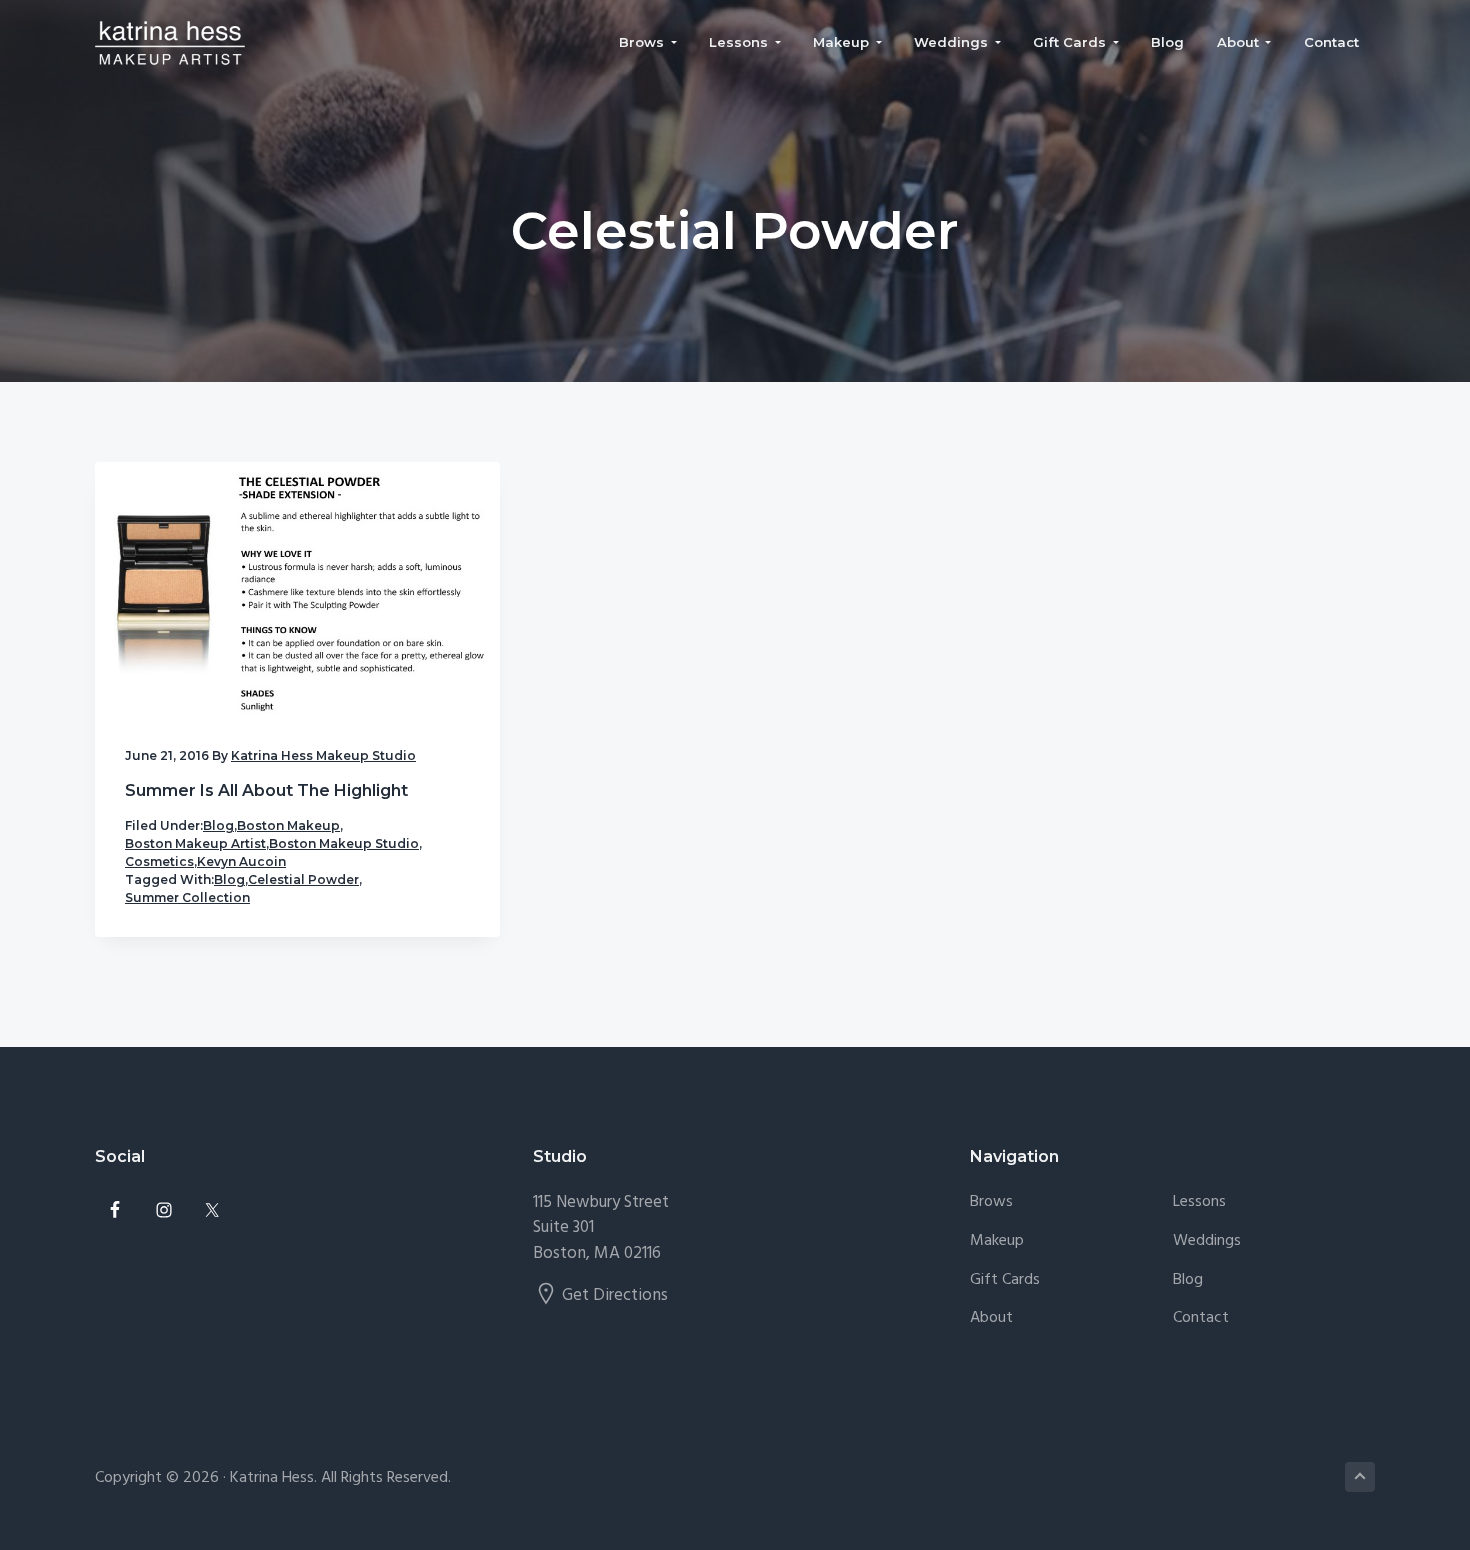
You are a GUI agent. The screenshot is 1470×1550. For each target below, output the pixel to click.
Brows (991, 1202)
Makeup (997, 1241)
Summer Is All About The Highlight (266, 790)
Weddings (1207, 1241)
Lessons (1199, 1202)
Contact (1201, 1318)
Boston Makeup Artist (195, 843)
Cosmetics (159, 861)
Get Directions (615, 1295)
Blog (218, 825)
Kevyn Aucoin (241, 861)
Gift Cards (1005, 1280)
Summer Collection (187, 897)
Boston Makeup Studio (344, 843)
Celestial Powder (303, 879)
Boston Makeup (288, 825)
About (991, 1318)
